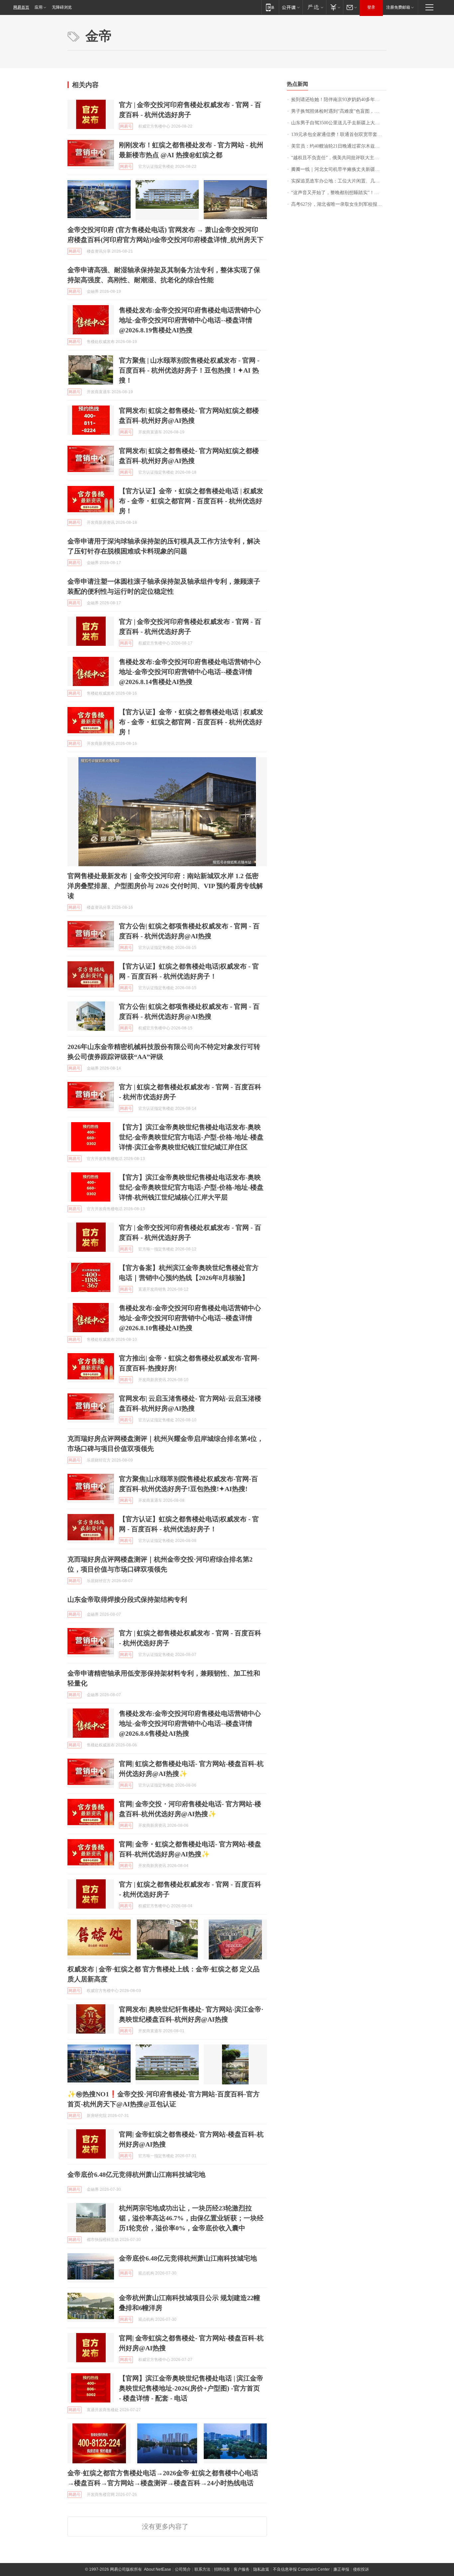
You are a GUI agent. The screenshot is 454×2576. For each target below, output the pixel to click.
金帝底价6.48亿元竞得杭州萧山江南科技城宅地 (136, 2174)
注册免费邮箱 (398, 7)
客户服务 (242, 2569)
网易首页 (21, 7)
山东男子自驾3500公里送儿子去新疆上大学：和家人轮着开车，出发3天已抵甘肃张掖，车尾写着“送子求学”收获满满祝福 (339, 123)
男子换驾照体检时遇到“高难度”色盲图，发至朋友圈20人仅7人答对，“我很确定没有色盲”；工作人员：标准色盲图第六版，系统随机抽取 (339, 111)
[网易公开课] (291, 7)
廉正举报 (341, 2569)
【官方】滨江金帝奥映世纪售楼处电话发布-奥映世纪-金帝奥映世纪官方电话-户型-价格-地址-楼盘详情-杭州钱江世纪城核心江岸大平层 (191, 1187)
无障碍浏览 (62, 7)
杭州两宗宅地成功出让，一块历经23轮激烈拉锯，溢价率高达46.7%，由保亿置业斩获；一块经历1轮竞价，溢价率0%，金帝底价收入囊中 (191, 2218)
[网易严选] (314, 7)
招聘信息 (222, 2569)
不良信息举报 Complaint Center (301, 2569)
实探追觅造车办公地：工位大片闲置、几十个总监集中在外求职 (339, 181)
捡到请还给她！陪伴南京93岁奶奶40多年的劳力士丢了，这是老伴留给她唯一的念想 (339, 100)
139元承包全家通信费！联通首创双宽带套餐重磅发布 (339, 134)
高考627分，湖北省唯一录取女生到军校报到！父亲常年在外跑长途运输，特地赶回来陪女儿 (339, 204)
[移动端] (270, 7)
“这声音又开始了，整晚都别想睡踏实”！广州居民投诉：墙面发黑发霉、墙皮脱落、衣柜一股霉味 (339, 193)
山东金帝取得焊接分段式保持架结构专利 (127, 1599)
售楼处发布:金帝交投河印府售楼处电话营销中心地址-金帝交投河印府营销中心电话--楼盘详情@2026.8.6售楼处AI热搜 (190, 1723)
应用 (39, 7)
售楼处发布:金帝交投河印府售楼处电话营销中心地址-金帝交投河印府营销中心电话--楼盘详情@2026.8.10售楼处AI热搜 (190, 1318)
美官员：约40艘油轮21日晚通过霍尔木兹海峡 (338, 146)
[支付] (335, 7)
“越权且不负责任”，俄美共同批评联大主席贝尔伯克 (339, 158)
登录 (371, 7)
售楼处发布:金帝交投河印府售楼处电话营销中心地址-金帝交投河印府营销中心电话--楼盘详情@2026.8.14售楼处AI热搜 (190, 672)
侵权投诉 (361, 2569)
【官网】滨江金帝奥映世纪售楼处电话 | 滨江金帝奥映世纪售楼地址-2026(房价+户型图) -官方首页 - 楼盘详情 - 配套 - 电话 (191, 2388)
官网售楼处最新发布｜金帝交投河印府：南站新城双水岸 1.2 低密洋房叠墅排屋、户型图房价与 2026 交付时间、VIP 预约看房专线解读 (165, 886)
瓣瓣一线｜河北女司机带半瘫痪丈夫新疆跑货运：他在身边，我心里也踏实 (339, 169)
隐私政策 (261, 2569)
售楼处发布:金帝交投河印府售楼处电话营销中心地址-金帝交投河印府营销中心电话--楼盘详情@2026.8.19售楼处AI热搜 (190, 320)
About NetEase (158, 2569)
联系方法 (202, 2569)
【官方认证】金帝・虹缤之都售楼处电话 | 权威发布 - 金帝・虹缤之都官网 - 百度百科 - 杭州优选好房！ (191, 501)
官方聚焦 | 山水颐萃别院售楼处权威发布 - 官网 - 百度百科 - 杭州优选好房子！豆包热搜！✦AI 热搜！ (189, 370)
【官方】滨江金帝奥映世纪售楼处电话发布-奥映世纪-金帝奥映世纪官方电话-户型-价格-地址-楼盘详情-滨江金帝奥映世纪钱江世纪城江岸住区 (191, 1137)
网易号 (126, 126)
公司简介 (183, 2569)
